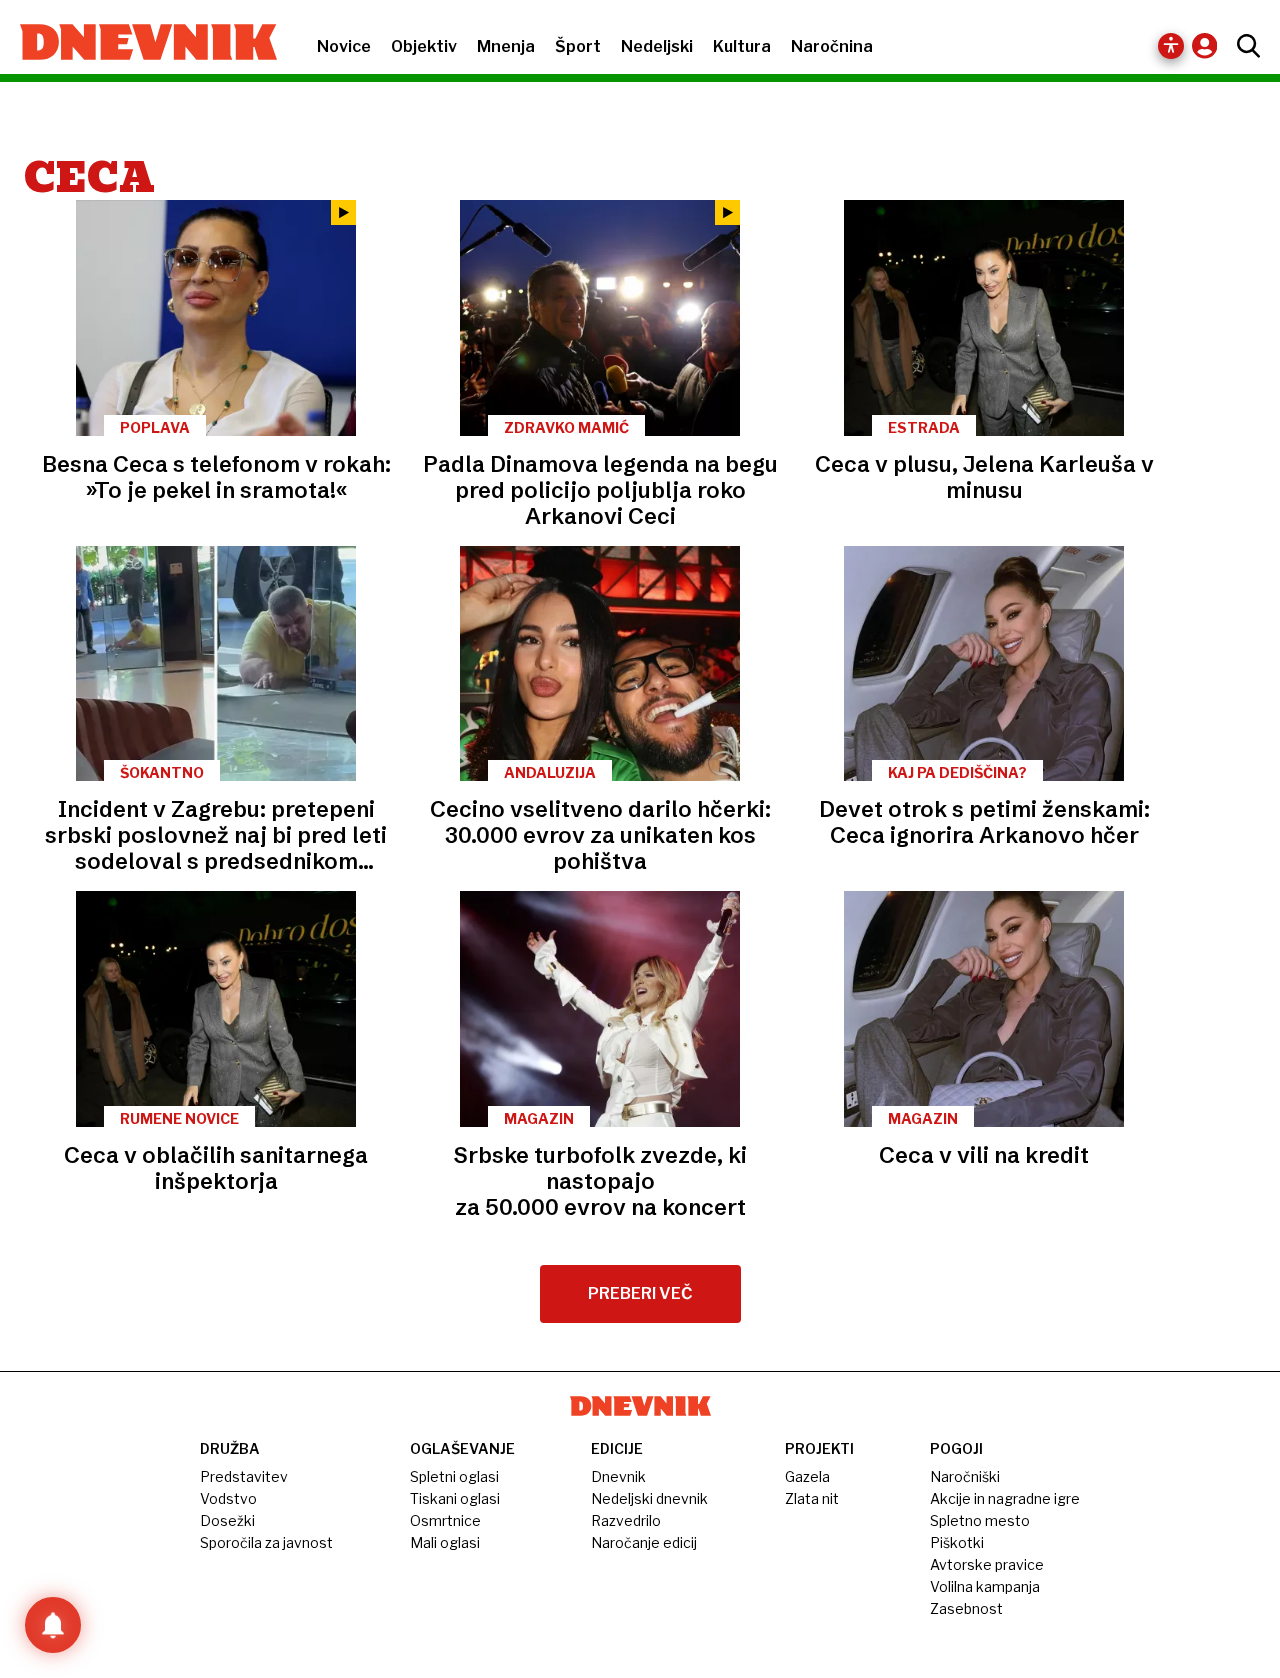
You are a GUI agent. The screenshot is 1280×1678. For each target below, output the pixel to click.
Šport (578, 46)
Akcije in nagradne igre (1005, 1498)
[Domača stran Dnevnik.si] (138, 44)
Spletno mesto (980, 1520)
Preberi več (640, 1293)
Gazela (807, 1476)
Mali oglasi (445, 1542)
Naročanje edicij (644, 1542)
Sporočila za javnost (266, 1542)
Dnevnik (618, 1476)
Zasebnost (966, 1608)
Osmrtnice (445, 1520)
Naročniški (965, 1476)
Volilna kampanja (985, 1586)
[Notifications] (53, 1625)
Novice (344, 46)
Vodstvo (228, 1498)
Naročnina (832, 46)
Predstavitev (244, 1476)
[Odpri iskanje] (1243, 46)
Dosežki (227, 1520)
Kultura (742, 46)
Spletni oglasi (454, 1476)
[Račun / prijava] (1209, 45)
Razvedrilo (626, 1520)
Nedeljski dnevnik (649, 1498)
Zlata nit (812, 1498)
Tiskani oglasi (455, 1498)
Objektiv (424, 46)
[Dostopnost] (1171, 46)
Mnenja (506, 46)
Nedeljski (657, 46)
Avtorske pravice (987, 1564)
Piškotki (957, 1542)
